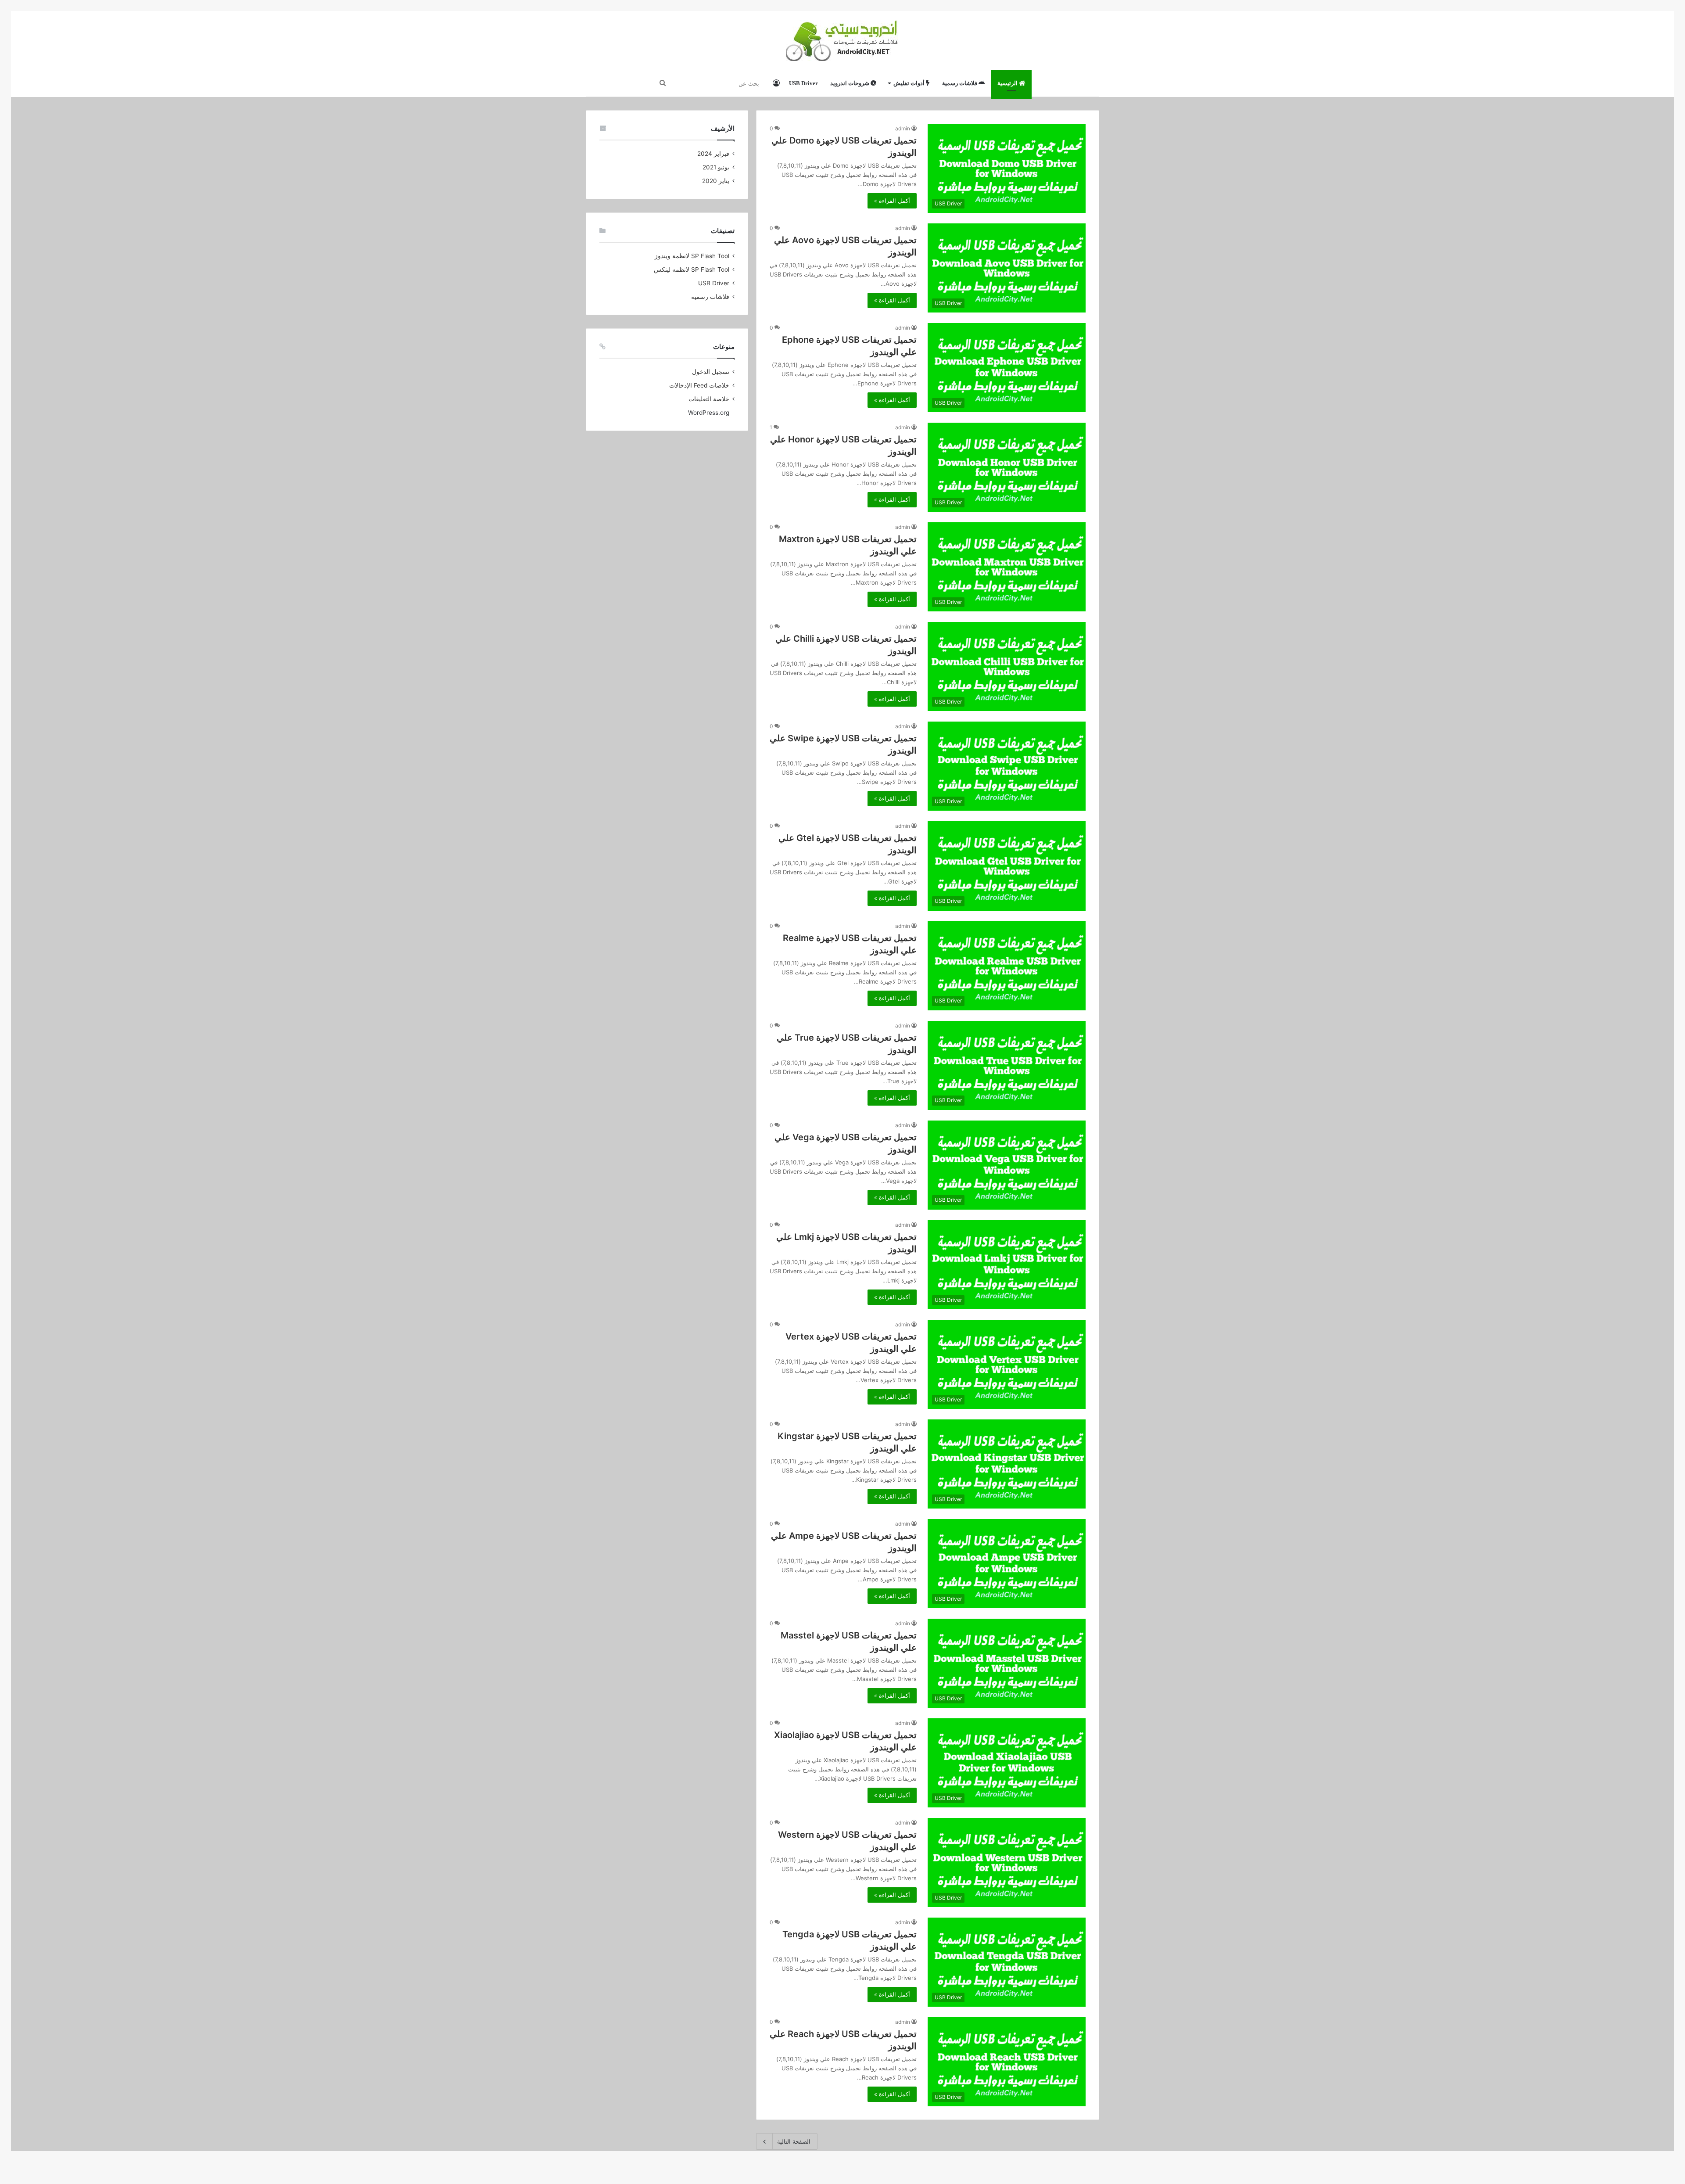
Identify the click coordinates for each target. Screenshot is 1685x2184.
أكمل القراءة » (892, 201)
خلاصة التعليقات (709, 399)
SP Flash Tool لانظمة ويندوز (692, 256)
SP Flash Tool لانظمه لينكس (692, 269)
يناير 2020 (716, 181)
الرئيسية (1008, 83)
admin (903, 128)
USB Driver (803, 83)
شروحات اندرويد (850, 83)
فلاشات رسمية (960, 83)
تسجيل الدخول (711, 372)
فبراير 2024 (713, 154)
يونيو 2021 (716, 167)
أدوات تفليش (910, 83)
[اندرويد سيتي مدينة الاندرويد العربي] (843, 40)
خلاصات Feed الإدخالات (699, 385)
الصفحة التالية (794, 2141)
